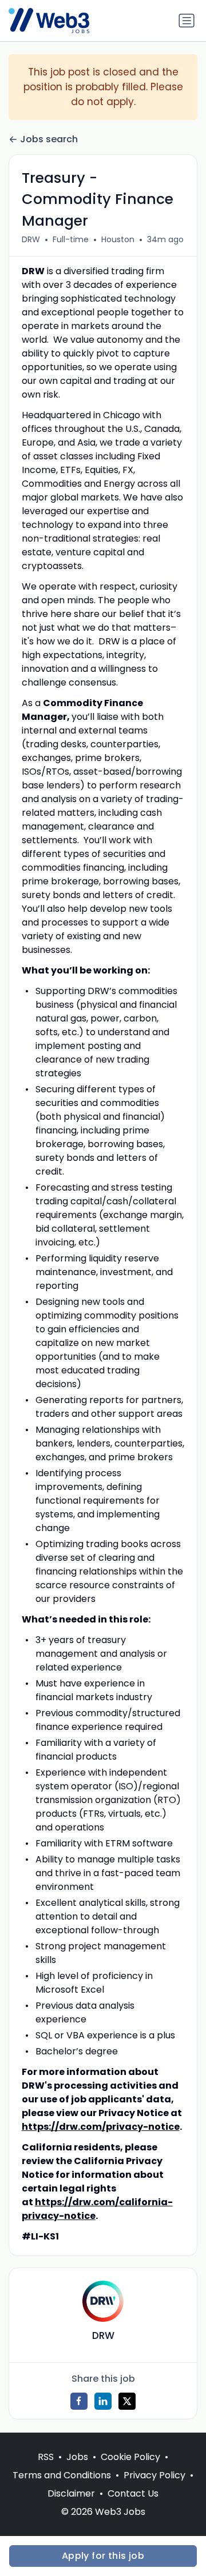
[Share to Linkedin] (103, 2401)
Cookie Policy (130, 2457)
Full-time (71, 239)
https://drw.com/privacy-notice (101, 2127)
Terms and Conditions (62, 2475)
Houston (118, 239)
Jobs (77, 2457)
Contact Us (133, 2493)
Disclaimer (71, 2493)
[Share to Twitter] (127, 2401)
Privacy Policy (154, 2475)
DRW (31, 239)
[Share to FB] (79, 2401)
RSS (46, 2457)
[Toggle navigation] (187, 21)
